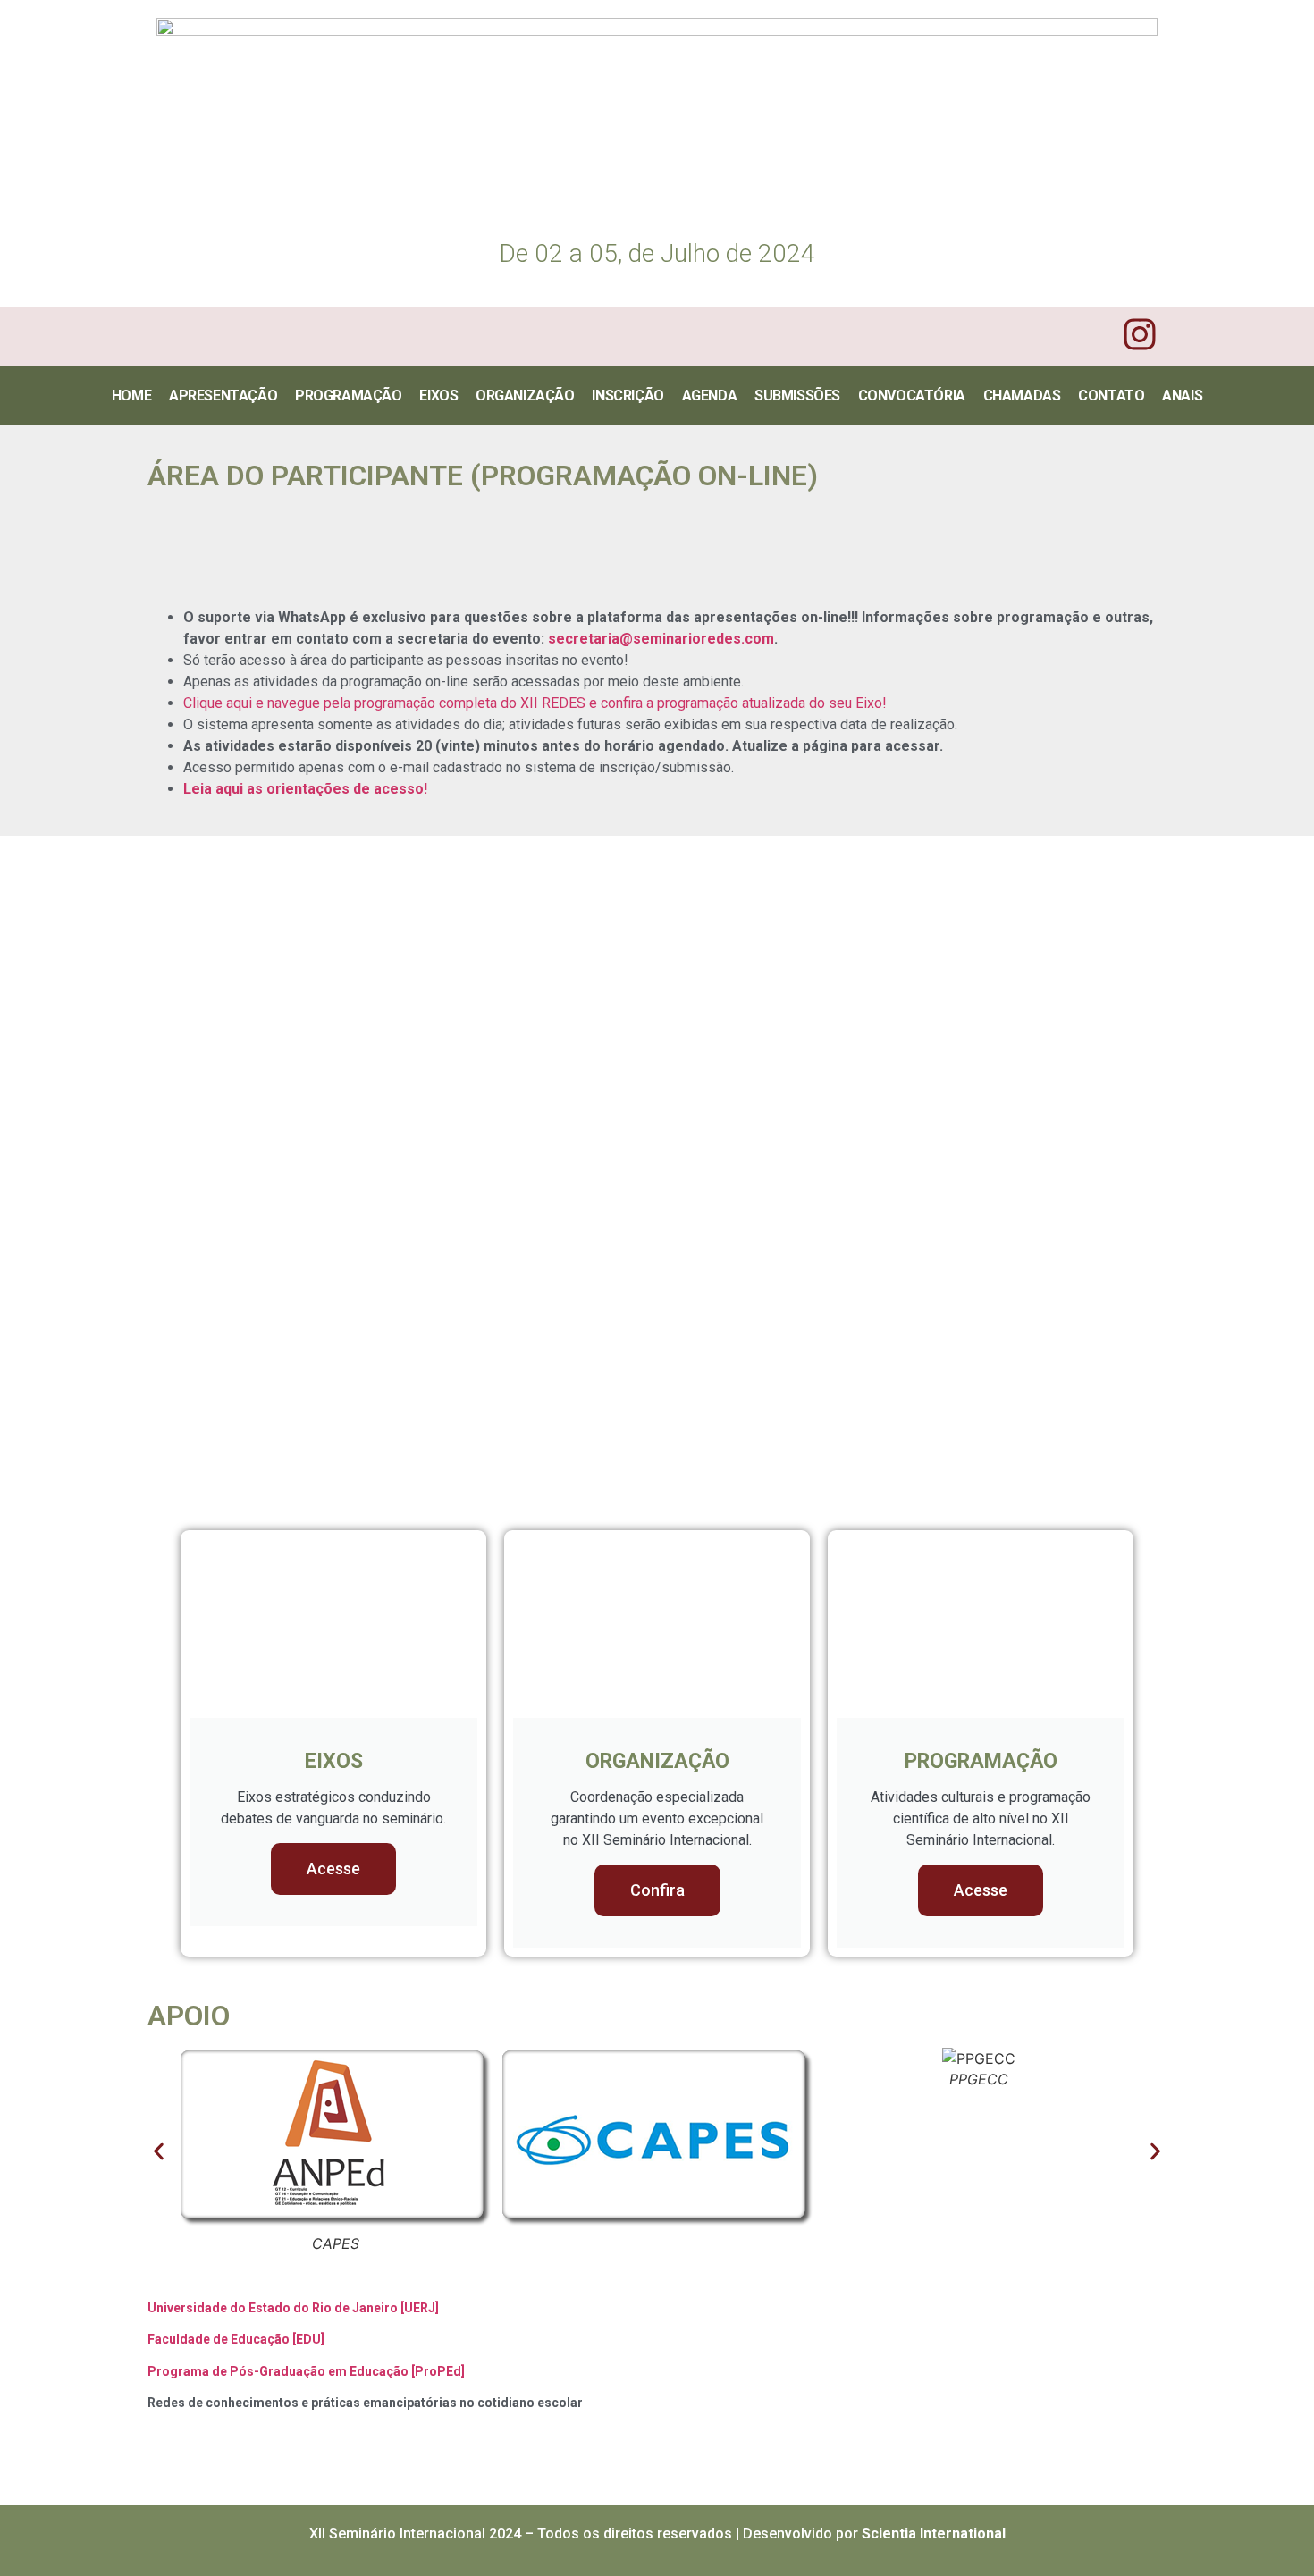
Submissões (797, 396)
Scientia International (934, 2534)
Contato (1111, 396)
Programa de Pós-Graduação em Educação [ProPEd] (306, 2371)
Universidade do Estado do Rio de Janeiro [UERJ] (293, 2308)
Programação (349, 396)
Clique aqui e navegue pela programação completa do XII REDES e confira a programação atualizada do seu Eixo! (535, 703)
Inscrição (628, 396)
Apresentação (223, 396)
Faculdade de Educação (219, 2339)
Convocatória (912, 396)
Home (131, 396)
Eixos (438, 396)
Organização (525, 396)
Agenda (710, 396)
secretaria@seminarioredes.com (661, 639)
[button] (159, 2151)
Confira (657, 1890)
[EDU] (307, 2339)
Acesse (333, 1869)
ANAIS (1182, 396)
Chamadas (1022, 396)
